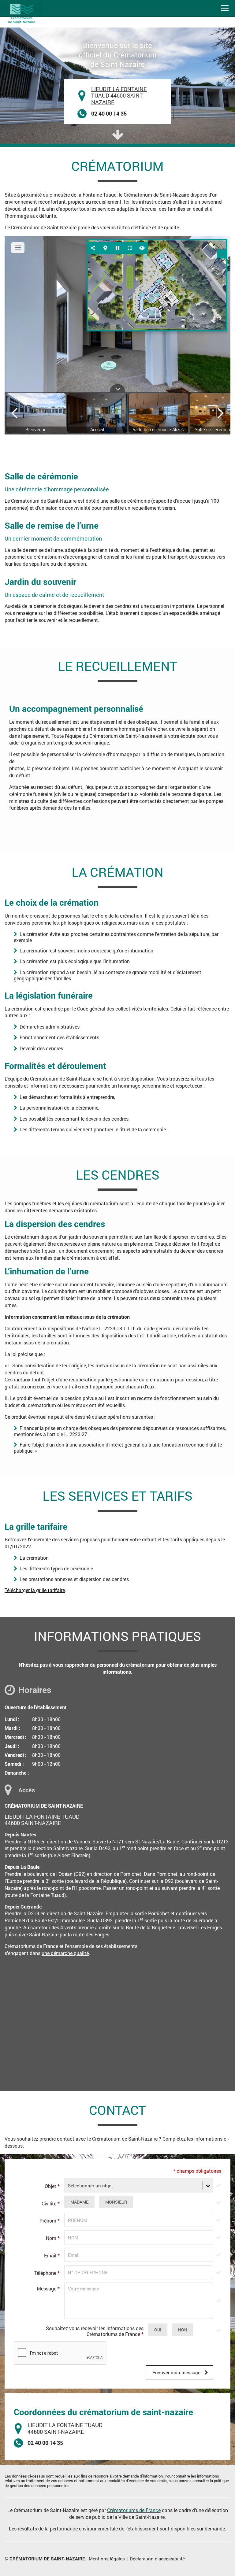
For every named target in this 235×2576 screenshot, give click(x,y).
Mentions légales (107, 2559)
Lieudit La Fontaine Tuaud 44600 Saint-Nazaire (119, 96)
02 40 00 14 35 (109, 113)
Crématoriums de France (134, 2510)
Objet (52, 2186)
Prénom (50, 2221)
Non (183, 2330)
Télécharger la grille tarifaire (35, 1590)
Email (52, 2255)
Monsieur (116, 2202)
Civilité (51, 2203)
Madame (79, 2202)
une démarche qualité (65, 1953)
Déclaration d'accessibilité (157, 2559)
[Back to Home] (23, 13)
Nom (53, 2238)
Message (48, 2288)
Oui (158, 2330)
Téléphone (47, 2273)
